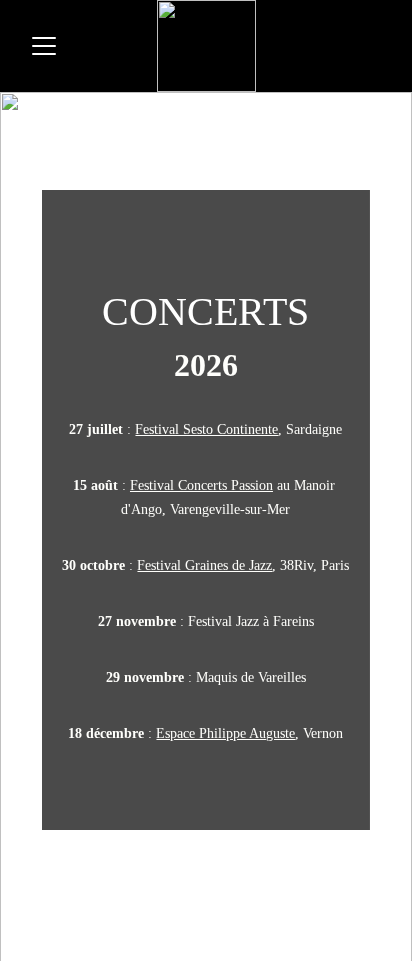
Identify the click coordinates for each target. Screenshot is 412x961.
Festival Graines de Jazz (204, 565)
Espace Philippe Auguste (225, 733)
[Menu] (44, 46)
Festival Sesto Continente (206, 429)
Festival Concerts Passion (201, 485)
